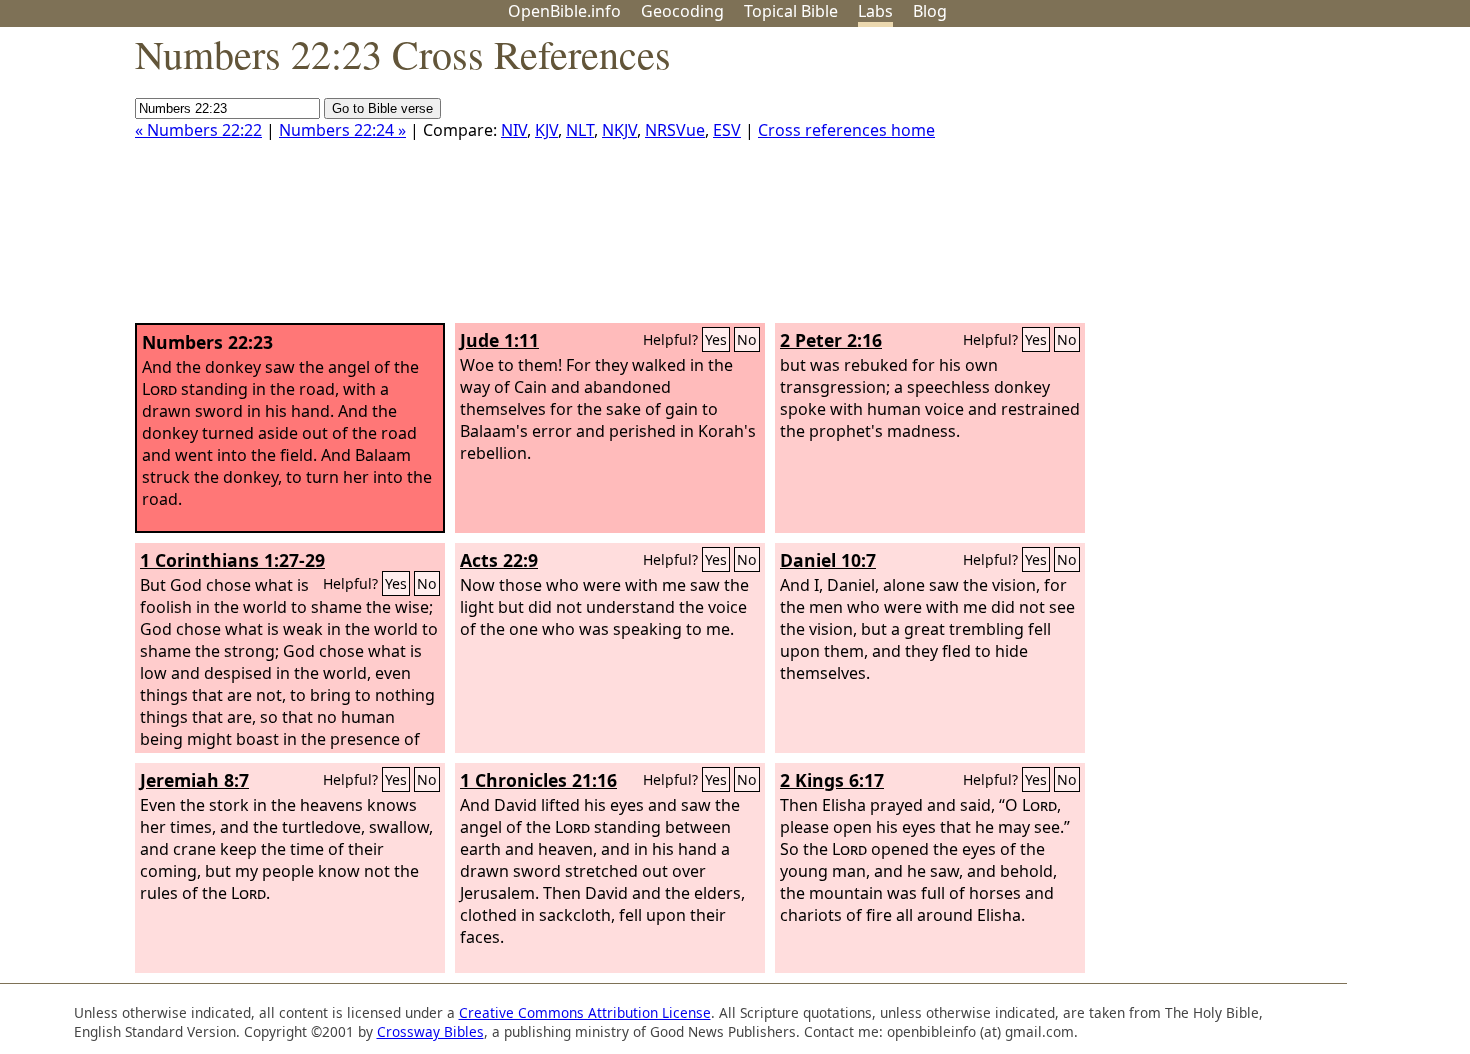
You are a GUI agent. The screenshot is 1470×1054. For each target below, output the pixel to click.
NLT (580, 130)
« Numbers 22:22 (198, 130)
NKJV (619, 130)
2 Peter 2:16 (831, 340)
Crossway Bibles (430, 1031)
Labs (875, 11)
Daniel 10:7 (828, 560)
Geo (682, 11)
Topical (791, 11)
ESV (727, 130)
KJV (546, 130)
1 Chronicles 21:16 (538, 780)
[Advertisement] (1268, 183)
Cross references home (846, 130)
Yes (716, 339)
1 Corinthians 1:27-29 (232, 560)
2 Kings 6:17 (832, 780)
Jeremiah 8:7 (194, 780)
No (747, 339)
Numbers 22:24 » (342, 130)
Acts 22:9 (499, 560)
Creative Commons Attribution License (585, 1012)
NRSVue (675, 130)
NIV (514, 130)
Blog (930, 11)
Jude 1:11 (499, 340)
